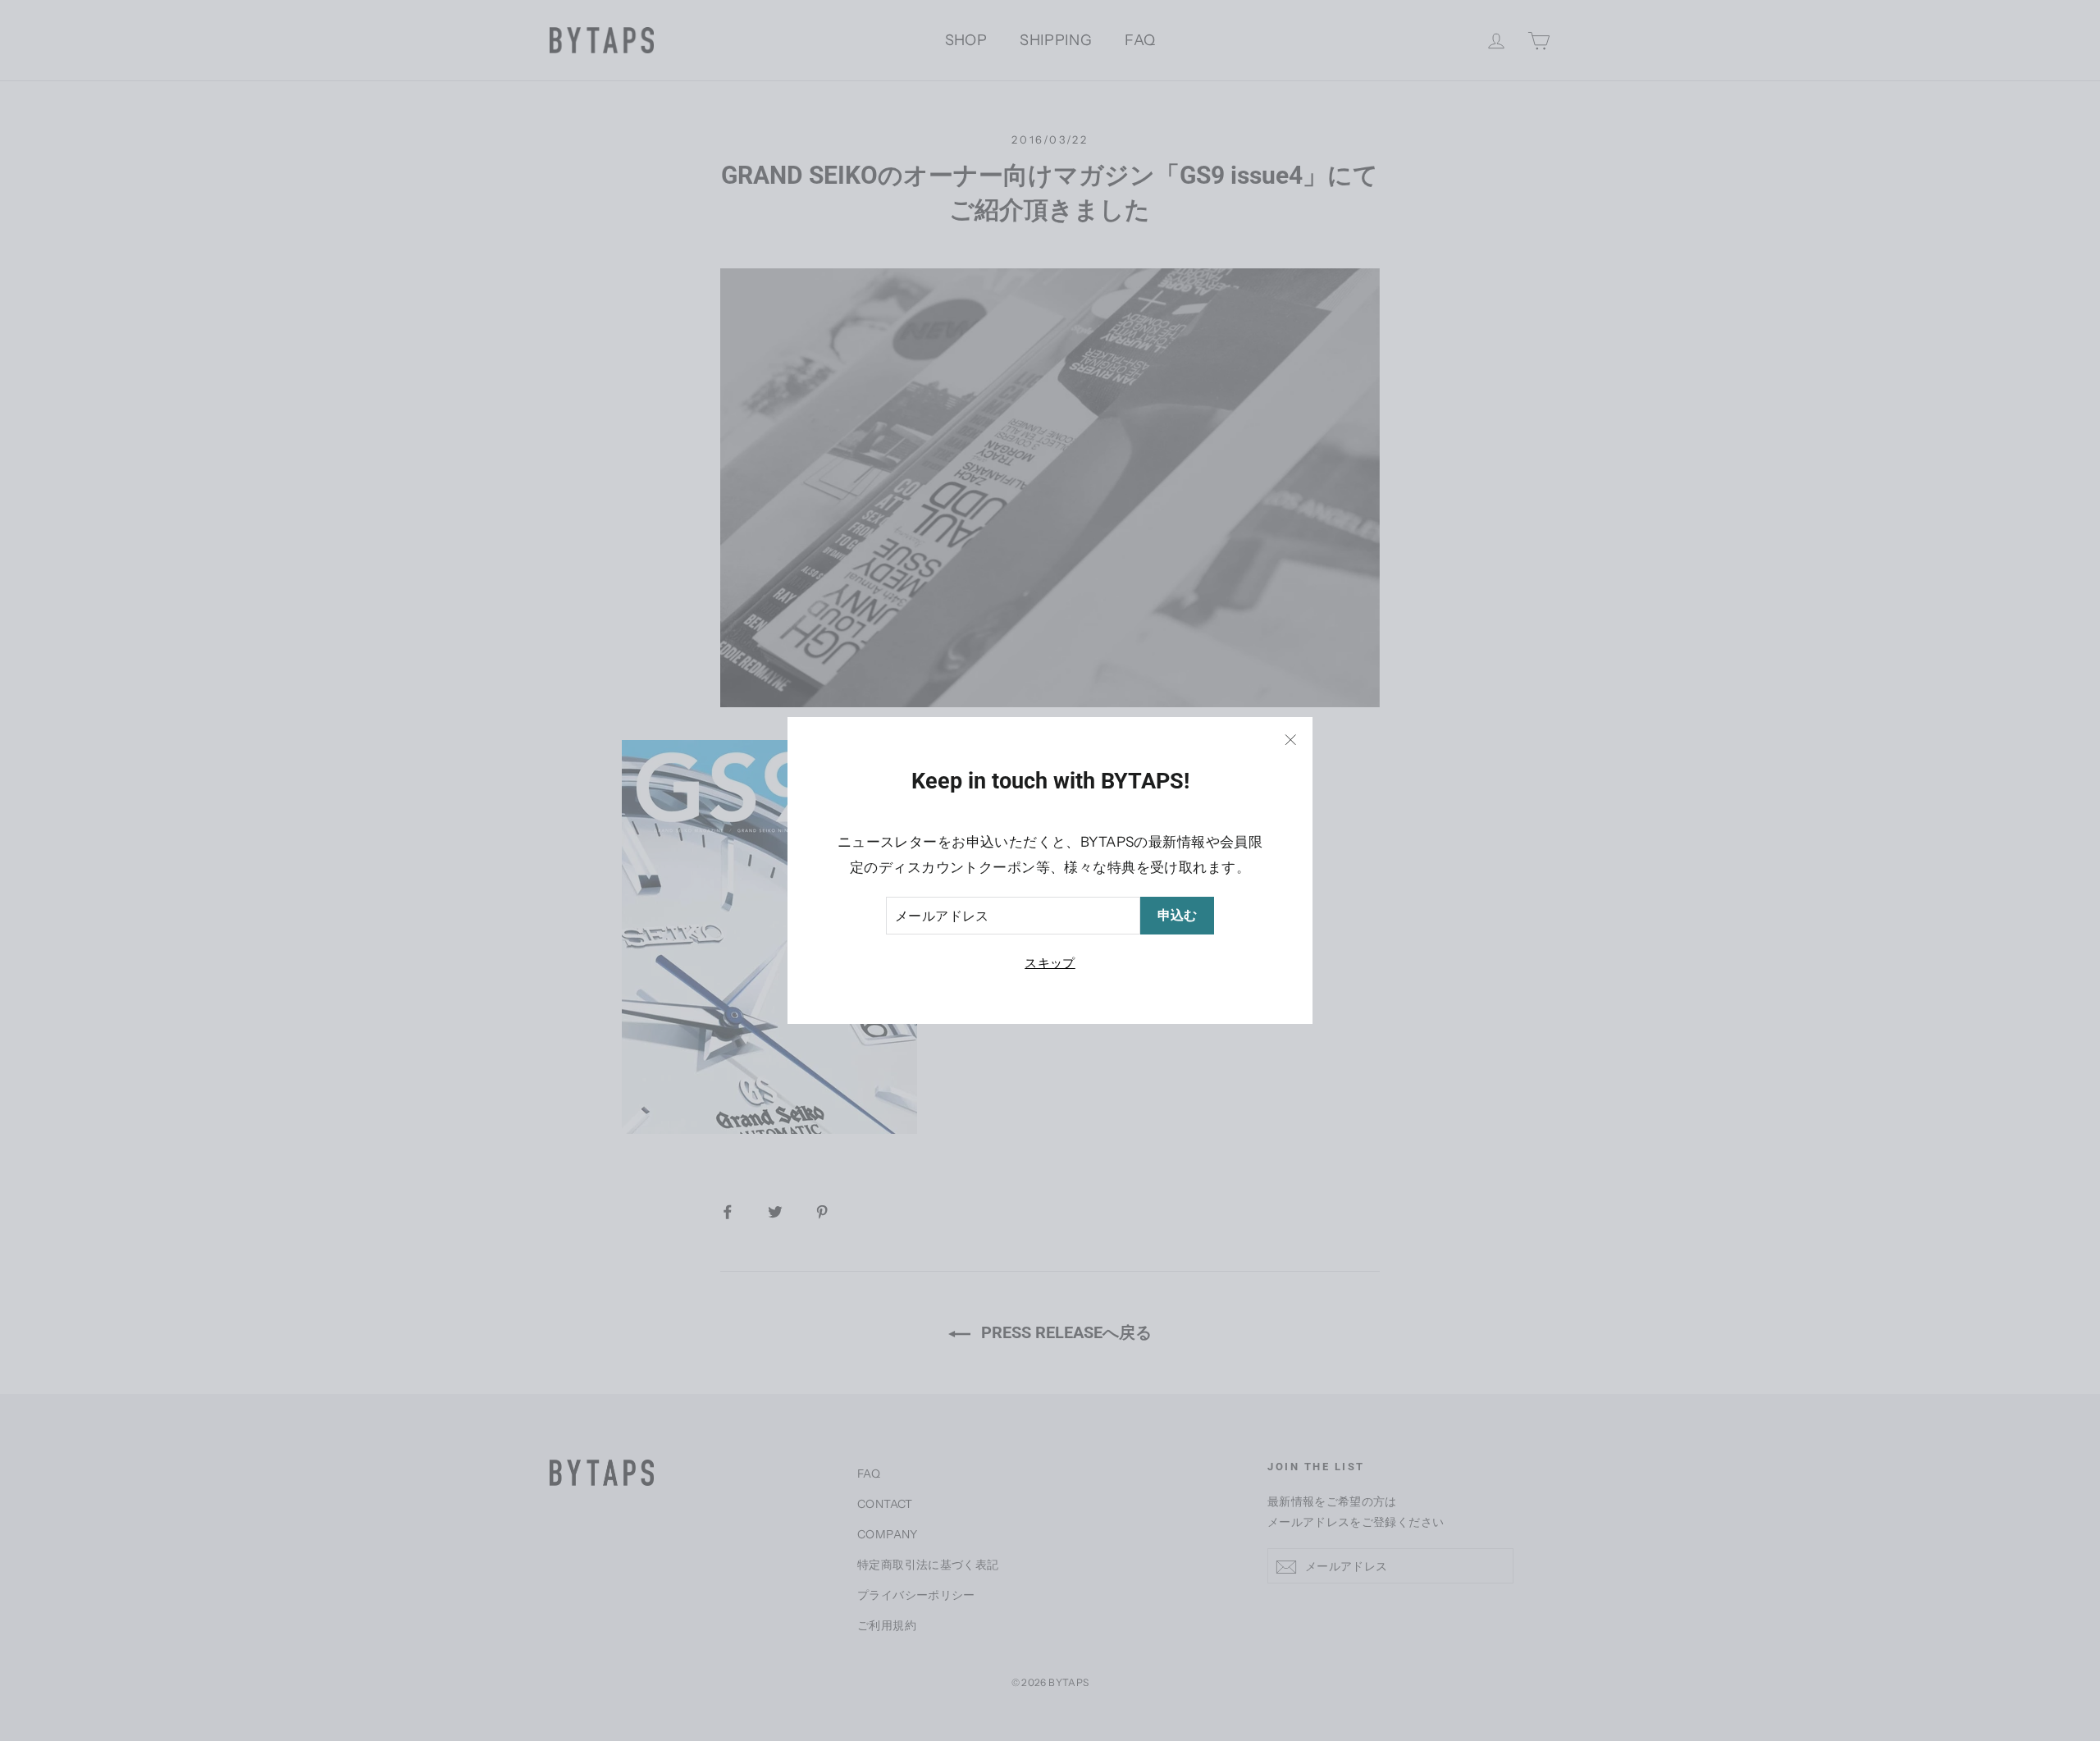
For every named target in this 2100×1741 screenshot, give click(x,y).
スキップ (1050, 963)
